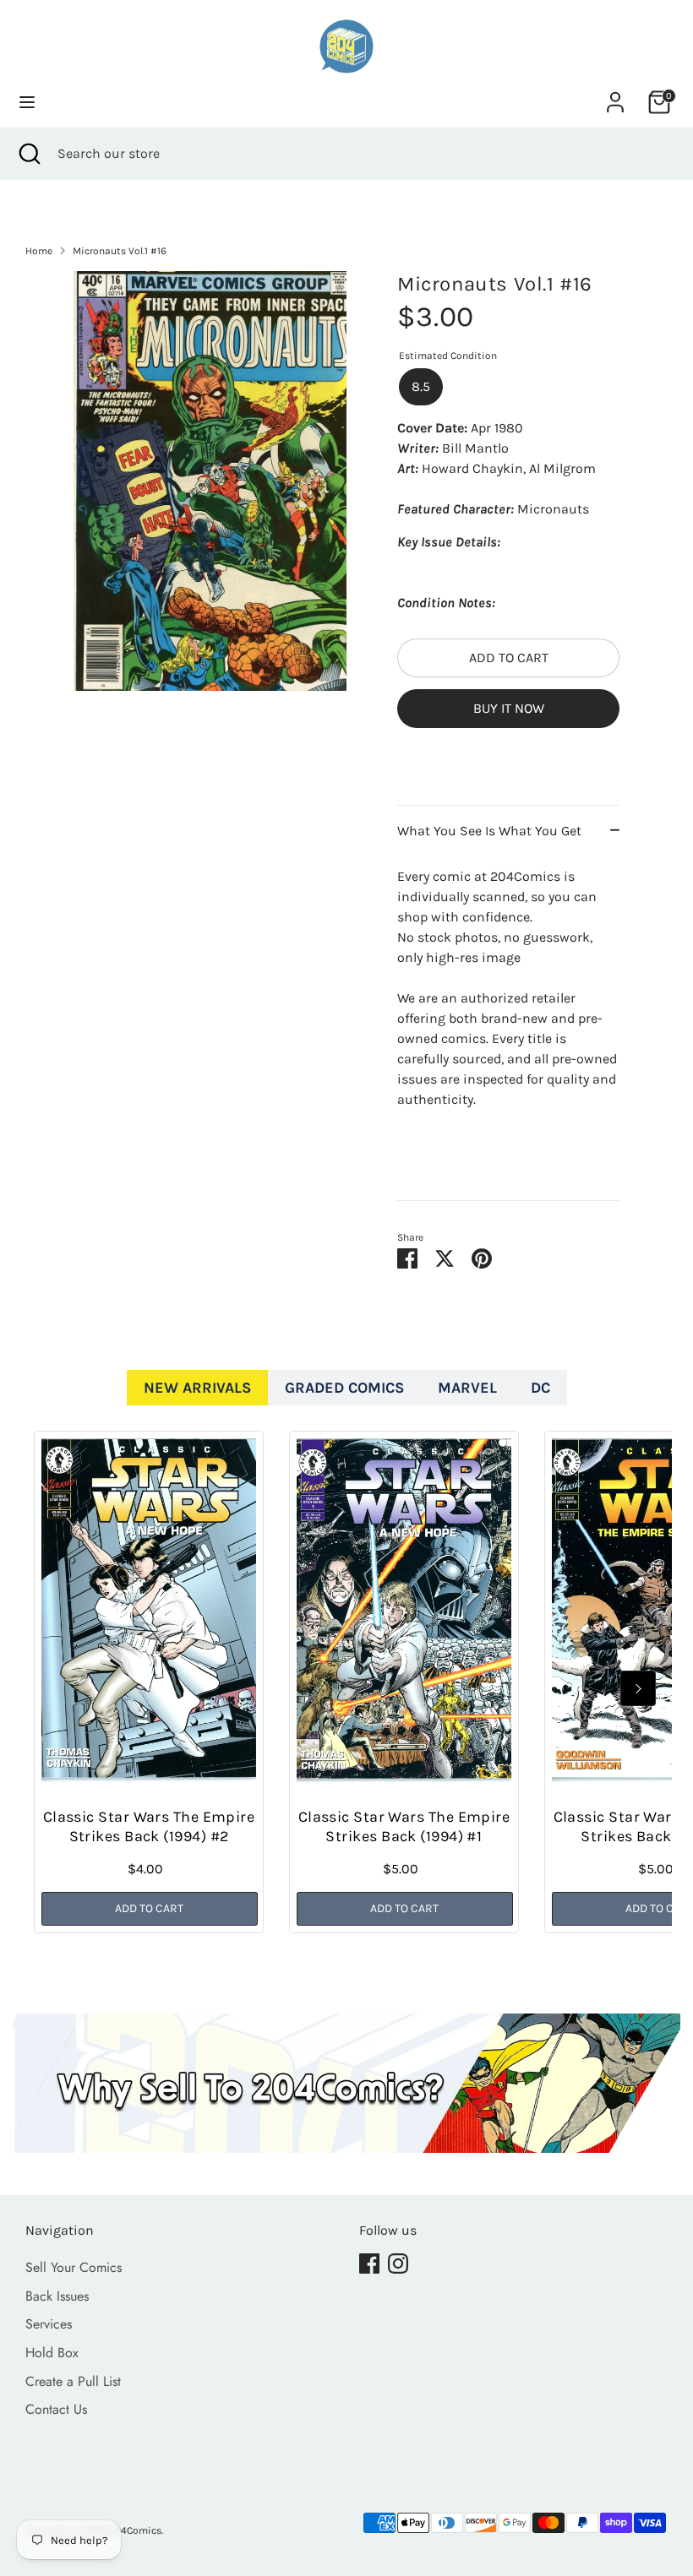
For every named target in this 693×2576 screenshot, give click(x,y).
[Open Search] (29, 154)
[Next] (638, 1688)
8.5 (421, 386)
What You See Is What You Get (489, 831)
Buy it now (509, 708)
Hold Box (52, 2353)
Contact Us (56, 2409)
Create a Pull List (73, 2381)
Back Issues (57, 2296)
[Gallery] (210, 481)
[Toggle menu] (27, 102)
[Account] (615, 95)
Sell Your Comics (74, 2267)
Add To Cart (149, 1908)
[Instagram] (398, 2264)
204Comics (135, 2530)
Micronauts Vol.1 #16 (120, 251)
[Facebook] (369, 2264)
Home (39, 251)
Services (49, 2324)
